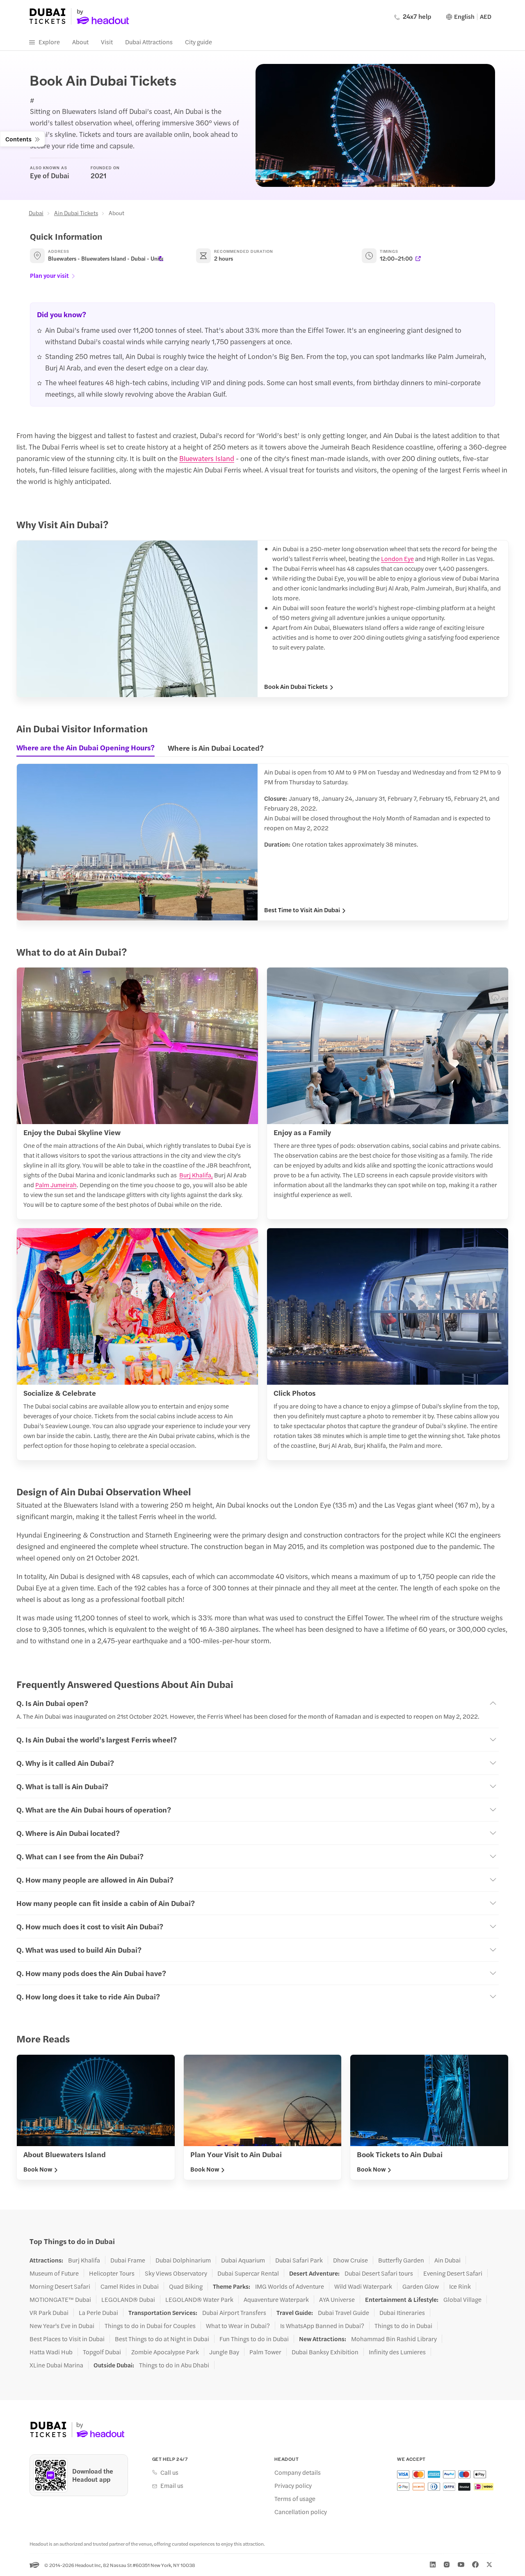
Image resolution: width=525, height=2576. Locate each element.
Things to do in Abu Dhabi (174, 2365)
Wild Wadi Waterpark (363, 2286)
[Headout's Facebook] (475, 2565)
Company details (298, 2472)
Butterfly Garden (401, 2260)
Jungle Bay (224, 2352)
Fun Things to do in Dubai (254, 2339)
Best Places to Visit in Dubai (67, 2339)
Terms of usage (295, 2499)
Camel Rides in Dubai (130, 2286)
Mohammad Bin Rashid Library (394, 2339)
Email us (172, 2485)
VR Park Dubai (49, 2312)
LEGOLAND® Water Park (199, 2299)
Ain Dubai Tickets (76, 213)
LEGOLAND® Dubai (128, 2299)
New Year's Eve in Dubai (62, 2326)
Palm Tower (265, 2352)
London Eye (397, 558)
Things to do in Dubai (403, 2326)
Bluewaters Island (207, 458)
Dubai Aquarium (243, 2260)
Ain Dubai (447, 2260)
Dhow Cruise (350, 2260)
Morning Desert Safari (60, 2286)
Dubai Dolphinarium (183, 2260)
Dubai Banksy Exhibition (325, 2352)
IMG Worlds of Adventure (290, 2286)
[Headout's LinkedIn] (433, 2565)
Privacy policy (293, 2485)
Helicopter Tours (112, 2273)
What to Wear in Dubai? (238, 2326)
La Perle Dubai (98, 2312)
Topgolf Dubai (102, 2352)
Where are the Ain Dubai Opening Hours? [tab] (86, 747)
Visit (107, 42)
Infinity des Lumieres (397, 2352)
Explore (49, 42)
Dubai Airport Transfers (234, 2312)
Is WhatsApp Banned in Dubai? (322, 2326)
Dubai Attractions (149, 42)
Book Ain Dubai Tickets (296, 686)
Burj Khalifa (84, 2260)
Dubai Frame (128, 2260)
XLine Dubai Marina (56, 2365)
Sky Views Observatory (176, 2273)
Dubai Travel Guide (344, 2312)
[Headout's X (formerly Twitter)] (489, 2565)
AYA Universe (337, 2299)
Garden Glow (421, 2286)
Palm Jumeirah (56, 1185)
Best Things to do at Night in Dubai (162, 2339)
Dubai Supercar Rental (248, 2273)
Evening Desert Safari (453, 2273)
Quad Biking (186, 2286)
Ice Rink (460, 2286)
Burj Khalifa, (196, 1175)
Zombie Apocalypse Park (165, 2352)
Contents (18, 139)
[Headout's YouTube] (461, 2565)
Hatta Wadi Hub (51, 2352)
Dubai (36, 213)
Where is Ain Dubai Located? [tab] (216, 748)
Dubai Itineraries (402, 2312)
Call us (169, 2472)
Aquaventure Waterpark (276, 2299)
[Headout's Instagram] (447, 2565)
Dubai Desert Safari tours (379, 2273)
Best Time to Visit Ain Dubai (302, 910)
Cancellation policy (301, 2512)
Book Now (38, 2169)
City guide (199, 42)
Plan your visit (49, 275)
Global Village (462, 2299)
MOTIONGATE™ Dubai (60, 2299)
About (80, 42)
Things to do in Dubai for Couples (150, 2326)
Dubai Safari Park (299, 2260)
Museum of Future (54, 2273)
